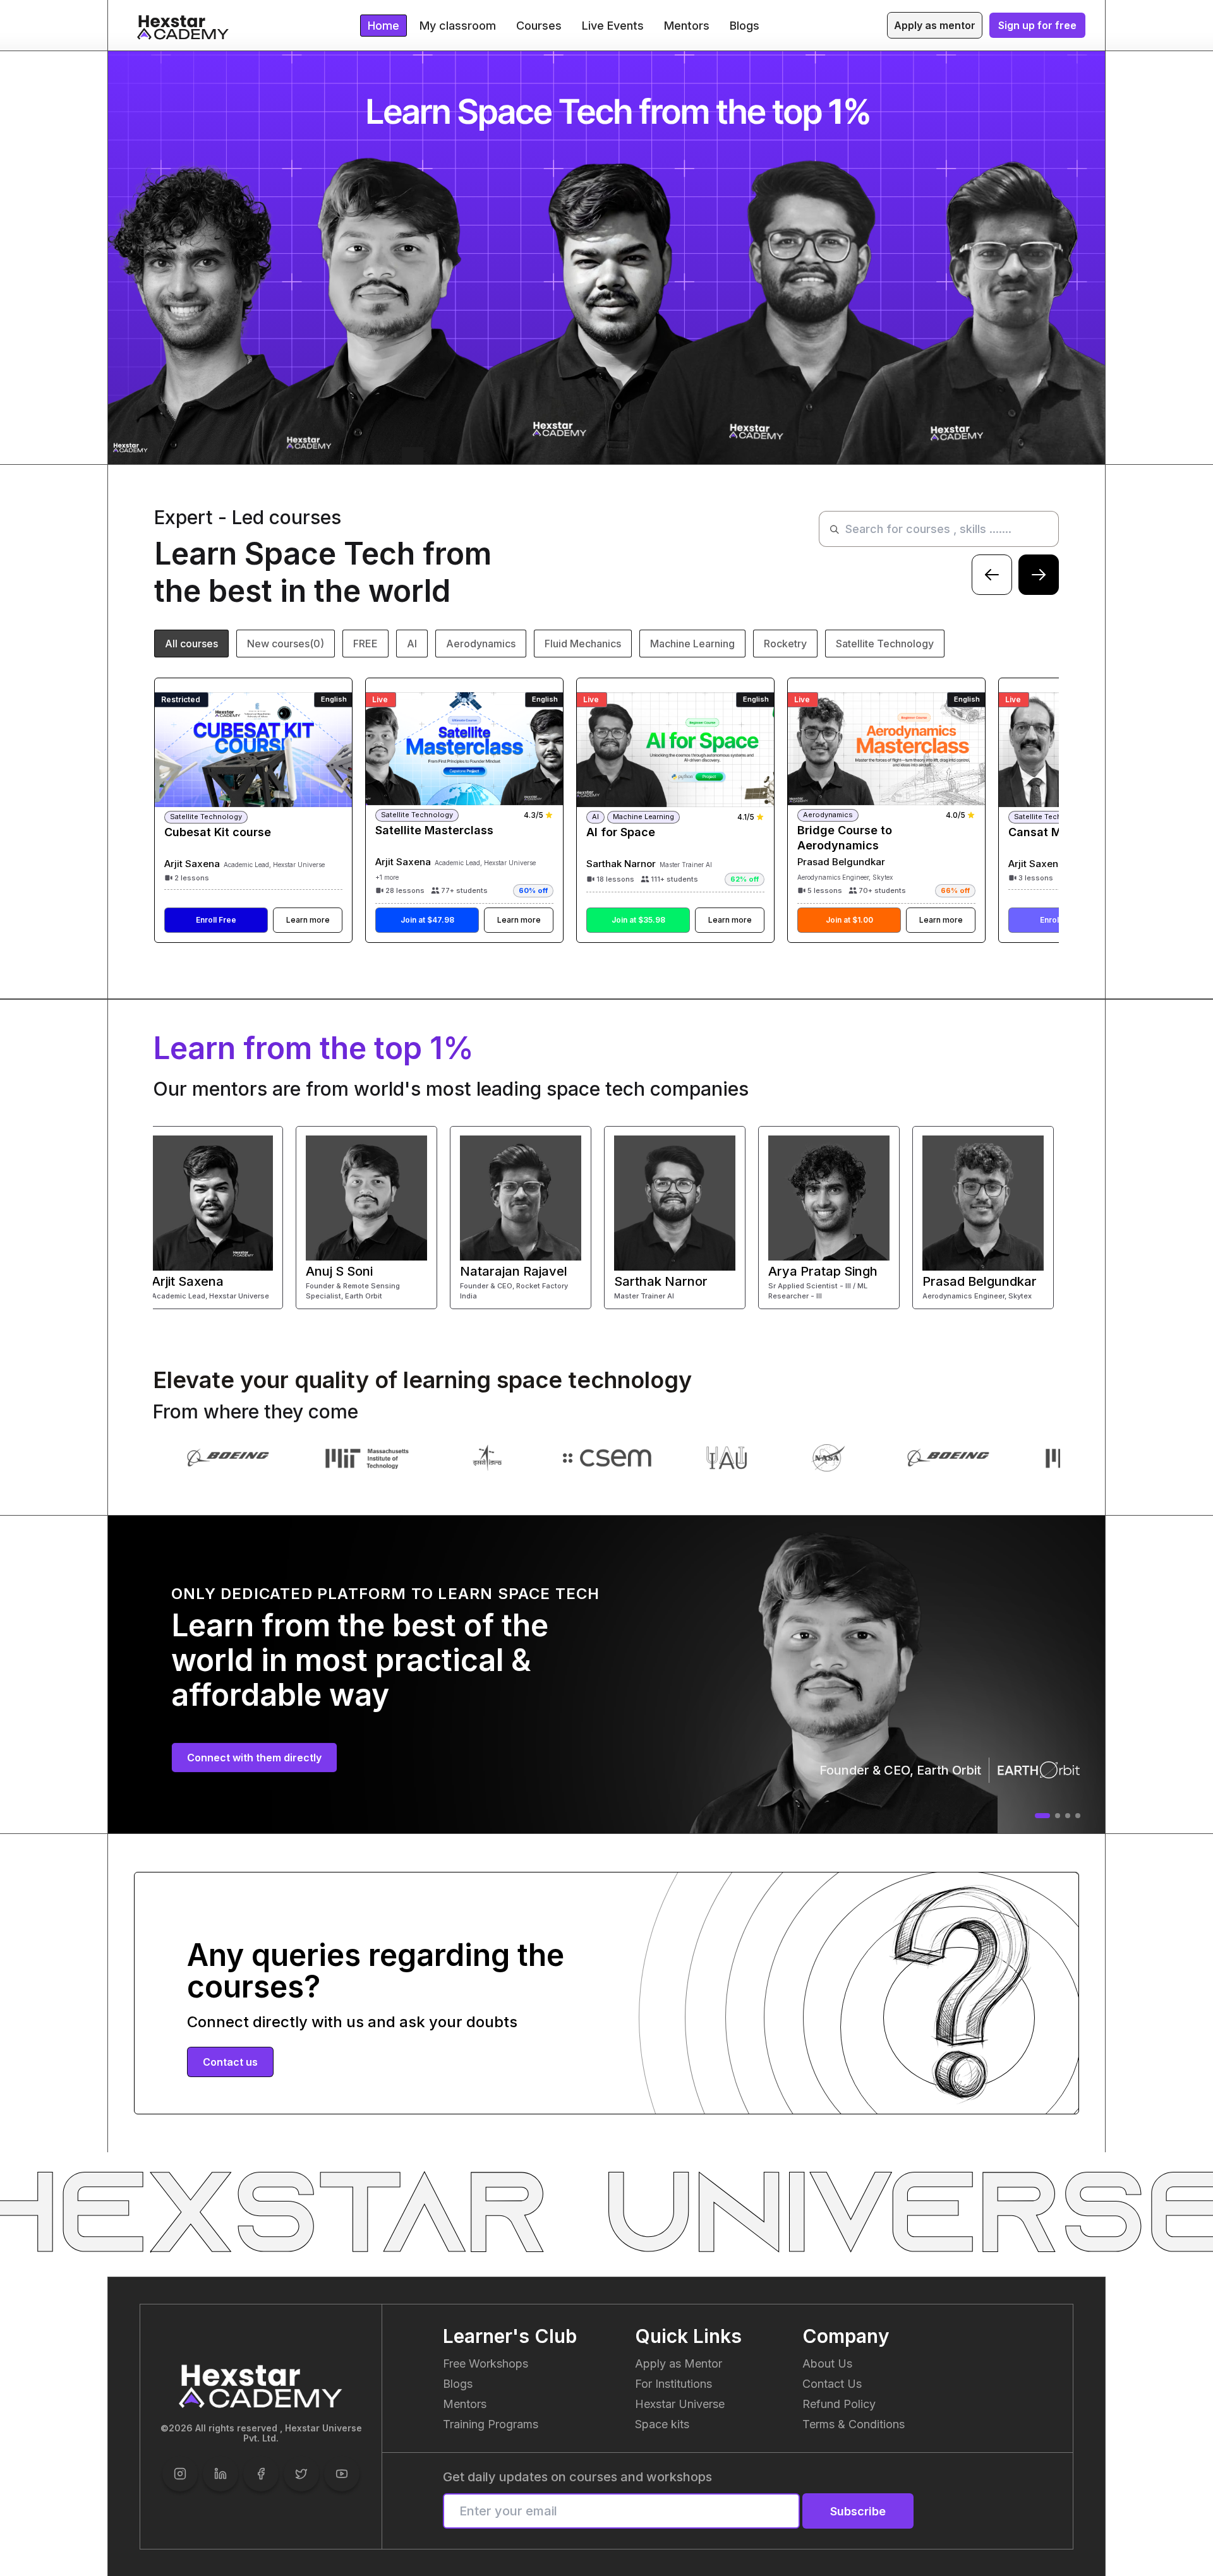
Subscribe (858, 2511)
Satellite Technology (885, 644)
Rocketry (785, 644)
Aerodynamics (481, 644)
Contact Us (832, 2384)
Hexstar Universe (680, 2404)
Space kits (662, 2424)
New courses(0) (286, 644)
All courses (191, 644)
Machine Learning (692, 644)
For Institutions (673, 2384)
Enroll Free (216, 920)
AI (412, 644)
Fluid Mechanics (583, 644)
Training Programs (491, 2424)
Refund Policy (839, 2404)
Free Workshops (486, 2363)
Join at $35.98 (638, 920)
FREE (365, 644)
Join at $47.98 (427, 920)
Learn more (308, 920)
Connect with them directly (254, 1758)
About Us (827, 2363)
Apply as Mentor (679, 2363)
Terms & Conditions (854, 2424)
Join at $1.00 (849, 920)
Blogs (458, 2384)
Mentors (465, 2404)
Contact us (230, 2062)
